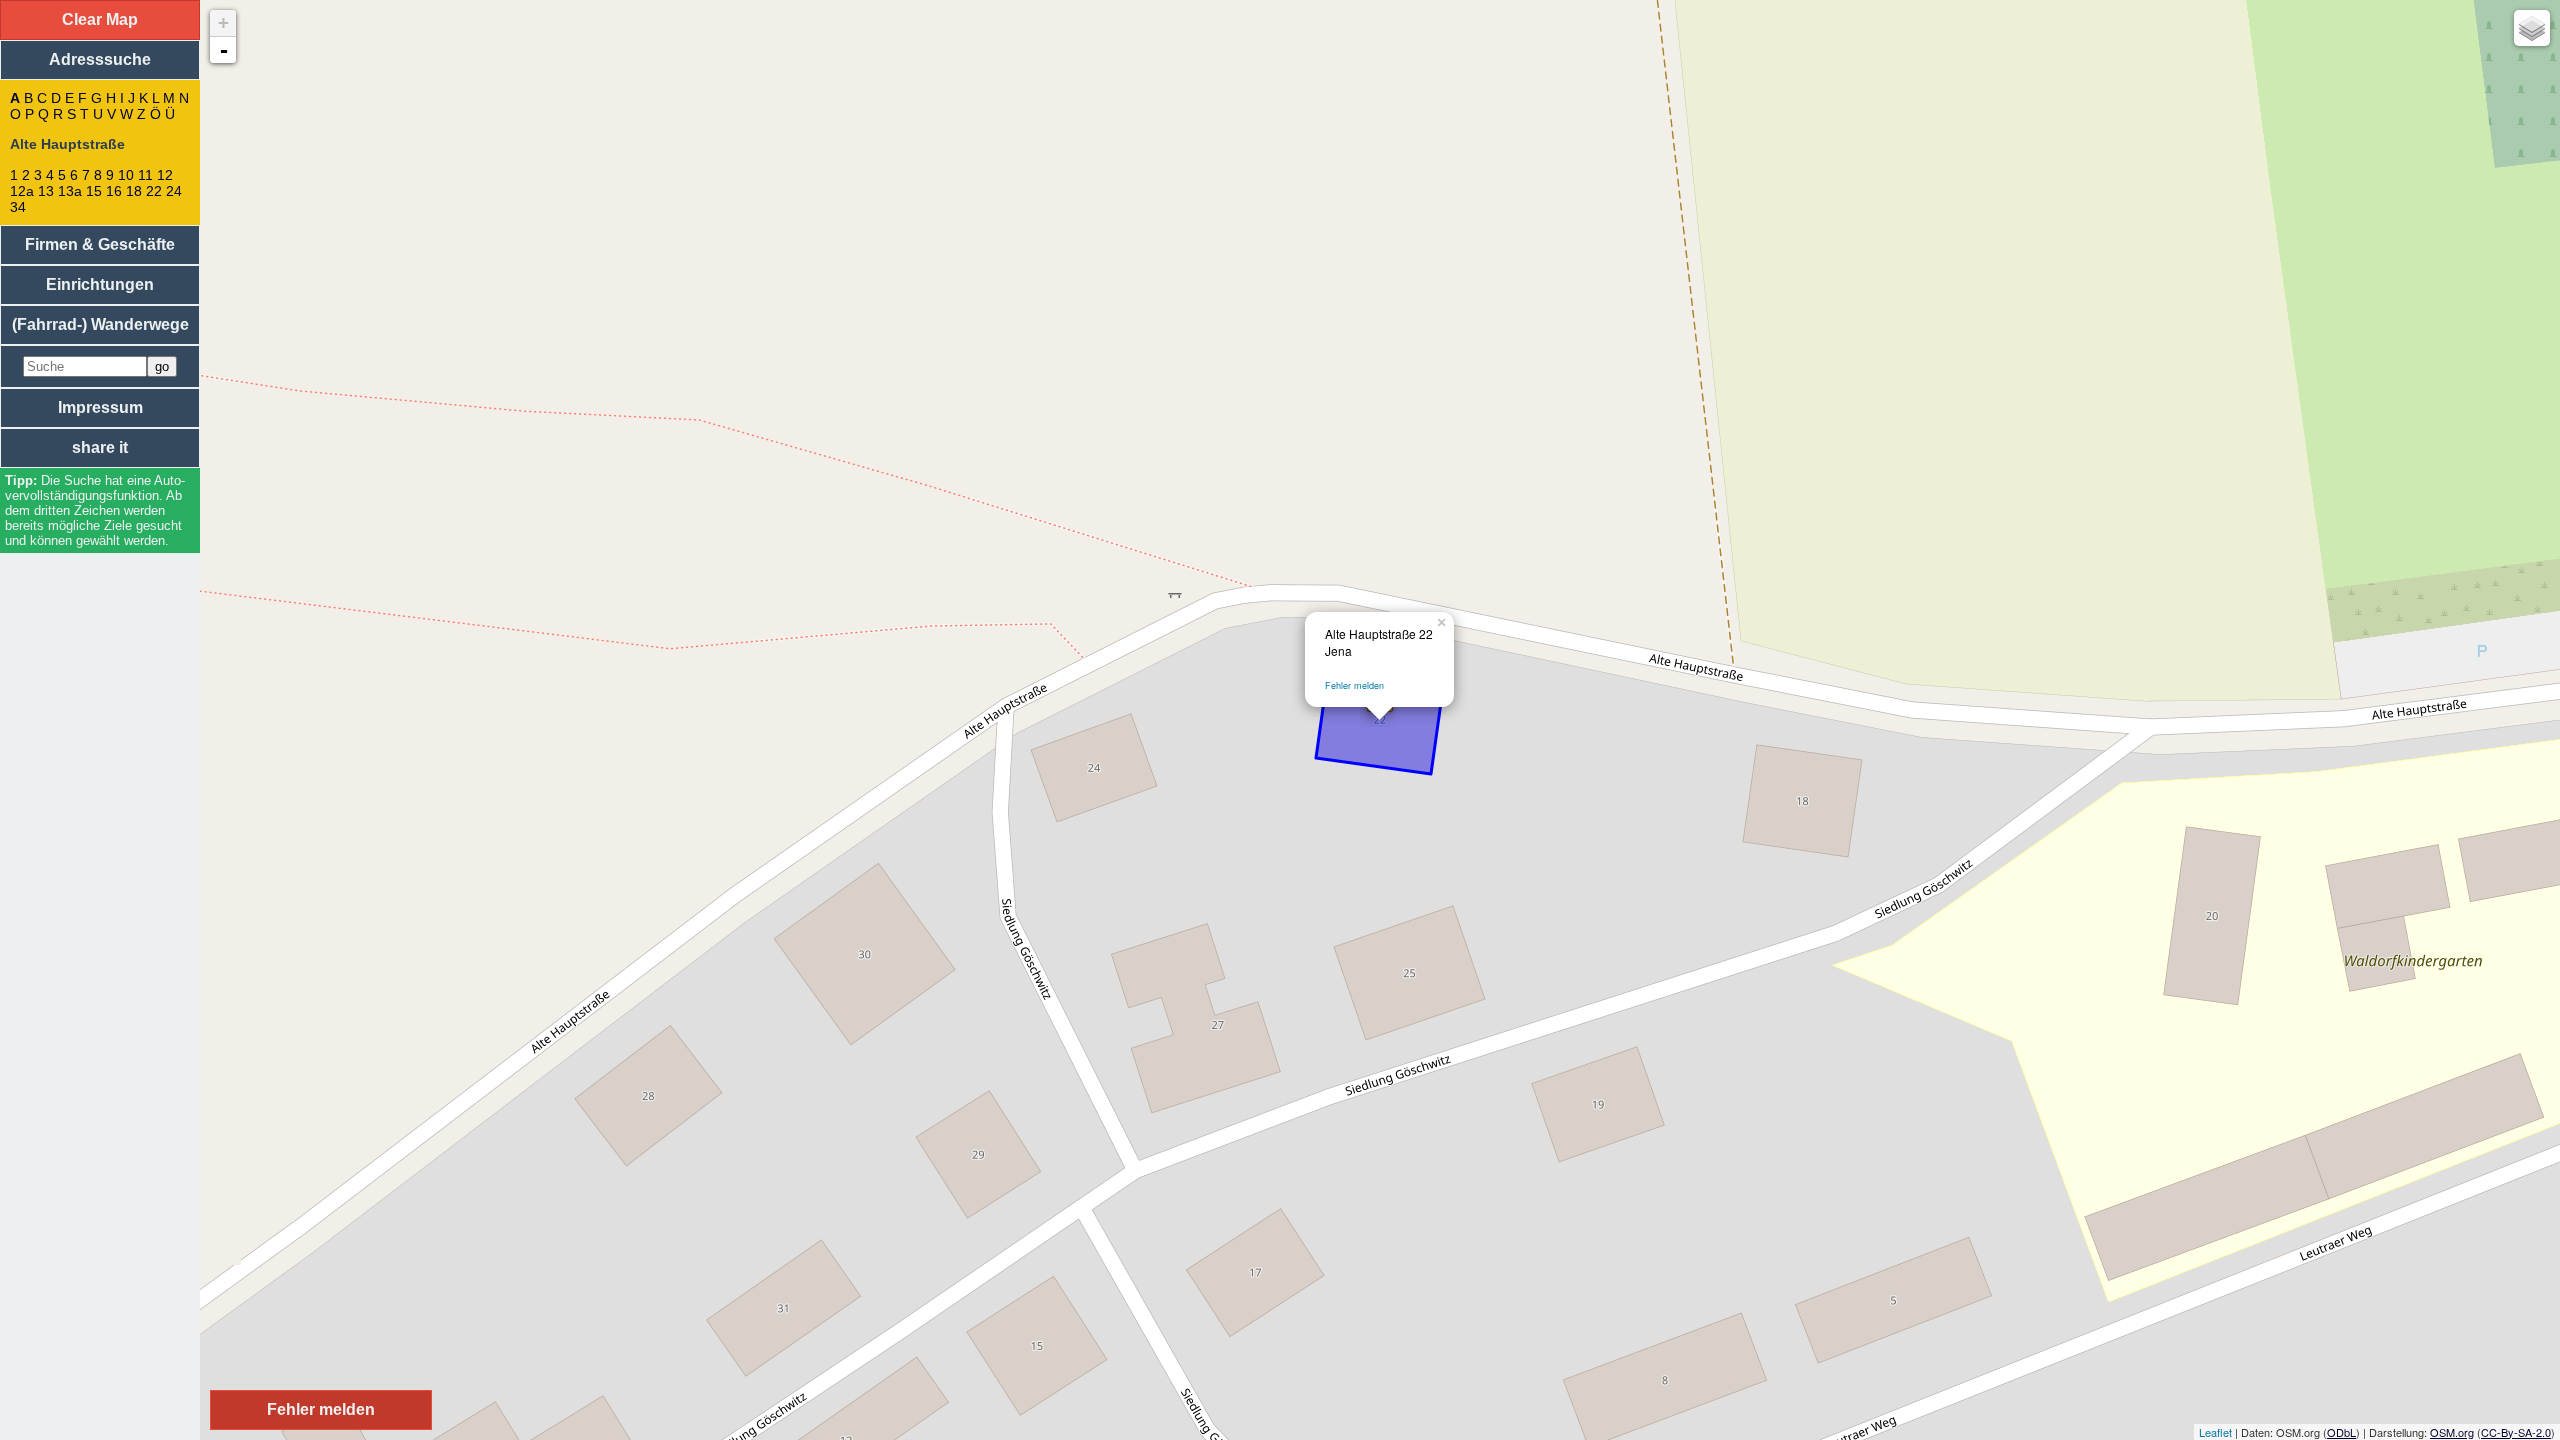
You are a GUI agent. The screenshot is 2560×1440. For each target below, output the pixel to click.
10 (126, 175)
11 (145, 175)
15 (94, 191)
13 (46, 191)
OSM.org (2452, 1432)
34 (18, 207)
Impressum (100, 407)
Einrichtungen (100, 284)
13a (70, 191)
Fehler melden (1354, 685)
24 (174, 191)
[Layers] (2532, 28)
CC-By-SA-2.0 (2516, 1432)
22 (154, 191)
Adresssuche (100, 59)
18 (134, 191)
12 (165, 175)
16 (114, 191)
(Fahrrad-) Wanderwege (100, 324)
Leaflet (2215, 1432)
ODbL (2341, 1432)
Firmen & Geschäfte (100, 244)
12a (22, 191)
